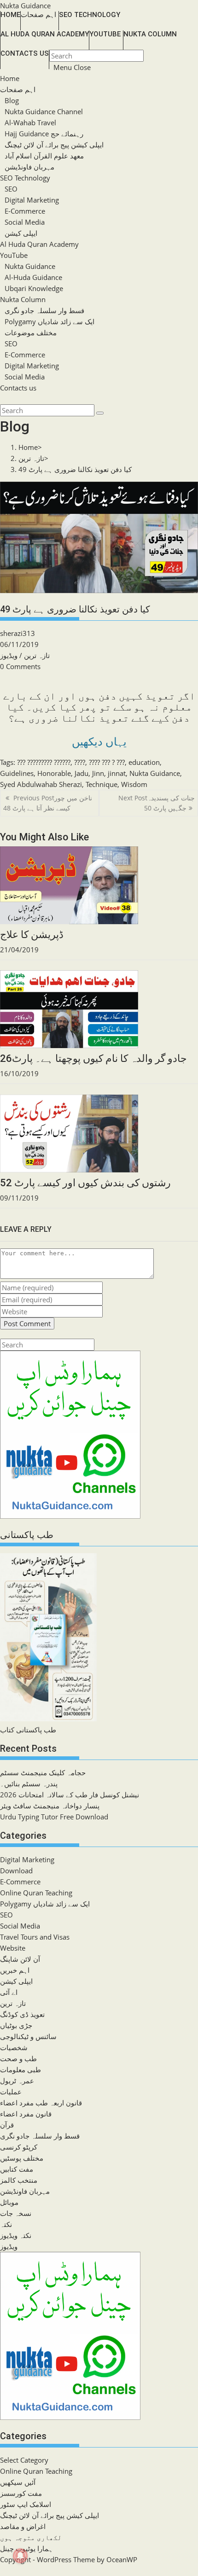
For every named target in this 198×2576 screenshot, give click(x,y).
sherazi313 (17, 633)
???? (80, 762)
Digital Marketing (32, 200)
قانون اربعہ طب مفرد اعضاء (41, 2103)
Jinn (98, 773)
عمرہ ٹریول (17, 2081)
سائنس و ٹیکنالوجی (28, 2036)
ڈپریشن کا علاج (32, 935)
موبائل (9, 2202)
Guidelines (17, 773)
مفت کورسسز (21, 2493)
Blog (12, 100)
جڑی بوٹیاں (16, 2025)
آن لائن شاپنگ (20, 1959)
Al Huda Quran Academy (39, 244)
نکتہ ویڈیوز (16, 2235)
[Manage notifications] (20, 2556)
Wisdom (134, 784)
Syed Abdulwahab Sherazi (41, 784)
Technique (102, 784)
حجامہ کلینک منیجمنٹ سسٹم (43, 1772)
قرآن (7, 2125)
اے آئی (9, 1992)
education (144, 762)
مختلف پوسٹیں (22, 2158)
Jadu (82, 773)
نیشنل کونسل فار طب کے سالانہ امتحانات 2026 (70, 1795)
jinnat (117, 773)
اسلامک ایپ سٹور (26, 2504)
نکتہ (6, 2224)
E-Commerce (25, 211)
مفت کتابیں (17, 2169)
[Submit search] (100, 413)
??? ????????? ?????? (44, 762)
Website (13, 1948)
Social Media (25, 222)
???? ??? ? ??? (107, 762)
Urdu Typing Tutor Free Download (54, 1817)
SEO (11, 189)
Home (10, 78)
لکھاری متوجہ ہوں (31, 2537)
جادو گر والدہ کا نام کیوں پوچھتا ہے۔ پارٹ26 (93, 1058)
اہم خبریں (15, 1970)
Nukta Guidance (25, 6)
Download (16, 1871)
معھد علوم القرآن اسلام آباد (44, 156)
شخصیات (14, 2047)
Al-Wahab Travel (30, 122)
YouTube (14, 255)
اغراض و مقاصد (23, 2526)
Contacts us (18, 388)
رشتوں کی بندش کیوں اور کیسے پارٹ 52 (85, 1183)
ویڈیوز (9, 655)
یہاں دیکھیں (99, 742)
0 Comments (20, 666)
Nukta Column (23, 299)
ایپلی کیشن (21, 233)
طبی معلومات (20, 2069)
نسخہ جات (16, 2213)
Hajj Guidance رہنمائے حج (44, 134)
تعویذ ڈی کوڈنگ (22, 2014)
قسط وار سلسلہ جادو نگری (44, 310)
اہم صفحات (18, 89)
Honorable (54, 773)
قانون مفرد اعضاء (26, 2114)
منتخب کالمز (19, 2180)
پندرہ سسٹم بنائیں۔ (29, 1783)
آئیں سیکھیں (18, 2482)
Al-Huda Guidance (33, 277)
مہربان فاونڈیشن (29, 167)
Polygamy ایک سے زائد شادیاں (49, 321)
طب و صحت (18, 2058)
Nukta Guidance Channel (44, 111)
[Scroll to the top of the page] (1, 2570)
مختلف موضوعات (31, 332)
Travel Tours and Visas (35, 1937)
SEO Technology (25, 178)
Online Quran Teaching (36, 1893)
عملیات (11, 2092)
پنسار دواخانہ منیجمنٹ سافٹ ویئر (50, 1806)
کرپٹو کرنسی (19, 2147)
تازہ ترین (37, 655)
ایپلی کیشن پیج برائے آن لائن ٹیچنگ (54, 145)
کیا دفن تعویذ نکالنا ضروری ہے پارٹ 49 (75, 469)
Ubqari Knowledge (34, 288)
